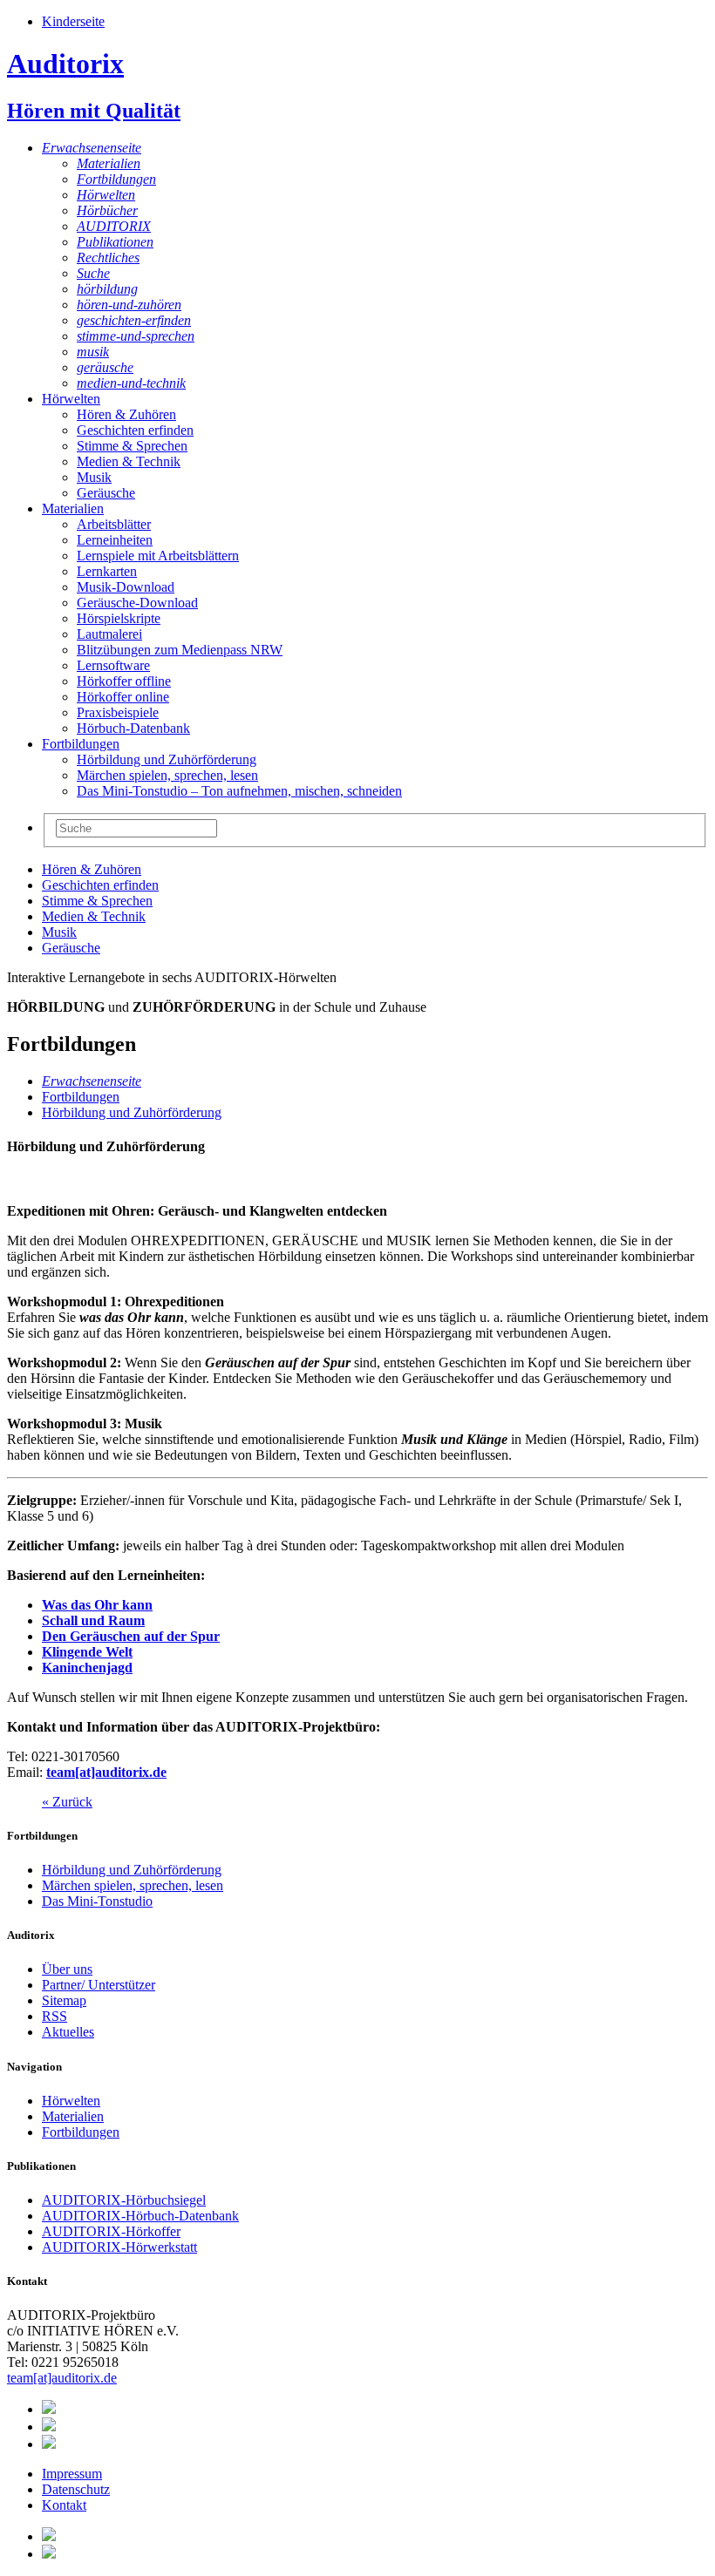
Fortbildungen (116, 179)
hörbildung (107, 289)
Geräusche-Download (137, 603)
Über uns (67, 1969)
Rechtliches (108, 258)
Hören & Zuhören (126, 414)
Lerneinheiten (115, 540)
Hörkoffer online (123, 697)
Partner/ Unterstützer (99, 1985)
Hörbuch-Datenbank (133, 728)
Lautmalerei (109, 634)
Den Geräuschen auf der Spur (131, 1636)
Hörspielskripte (119, 618)
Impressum (72, 2474)
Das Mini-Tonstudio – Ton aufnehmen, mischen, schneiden (239, 791)
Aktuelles (68, 2032)
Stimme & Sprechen (132, 446)
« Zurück (67, 1802)
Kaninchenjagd (87, 1668)
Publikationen (115, 242)
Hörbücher (107, 210)
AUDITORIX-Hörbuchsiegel (124, 2200)
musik (93, 352)
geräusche (105, 367)
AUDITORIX (114, 226)
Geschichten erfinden (135, 430)
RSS (54, 2016)
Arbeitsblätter (114, 524)
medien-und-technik (131, 383)
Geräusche (106, 493)
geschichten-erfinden (134, 320)
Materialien (109, 163)
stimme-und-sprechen (136, 336)
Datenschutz (76, 2489)
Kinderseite (73, 21)
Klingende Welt (87, 1652)
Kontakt (64, 2505)
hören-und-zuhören (129, 305)
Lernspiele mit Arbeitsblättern (158, 556)
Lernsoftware (113, 665)
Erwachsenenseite (92, 148)
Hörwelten (106, 195)
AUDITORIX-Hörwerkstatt (119, 2247)
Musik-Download (126, 587)
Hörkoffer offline (124, 681)
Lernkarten (107, 571)
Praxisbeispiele (118, 712)
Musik (94, 477)
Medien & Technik (129, 461)
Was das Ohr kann (97, 1605)
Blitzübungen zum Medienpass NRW (180, 650)
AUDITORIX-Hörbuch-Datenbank (140, 2216)
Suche (93, 273)
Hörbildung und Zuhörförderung (167, 759)
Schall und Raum (93, 1620)
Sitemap (64, 2000)
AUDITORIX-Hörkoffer (111, 2231)
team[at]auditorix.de (106, 1772)
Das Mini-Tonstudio (97, 1901)
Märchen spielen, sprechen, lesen (167, 775)
